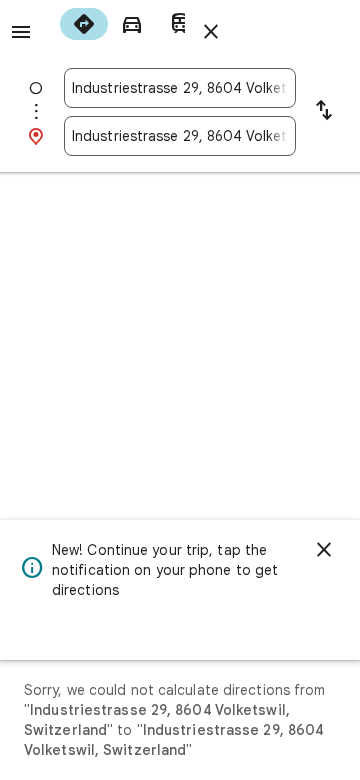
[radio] (84, 24)
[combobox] (180, 88)
